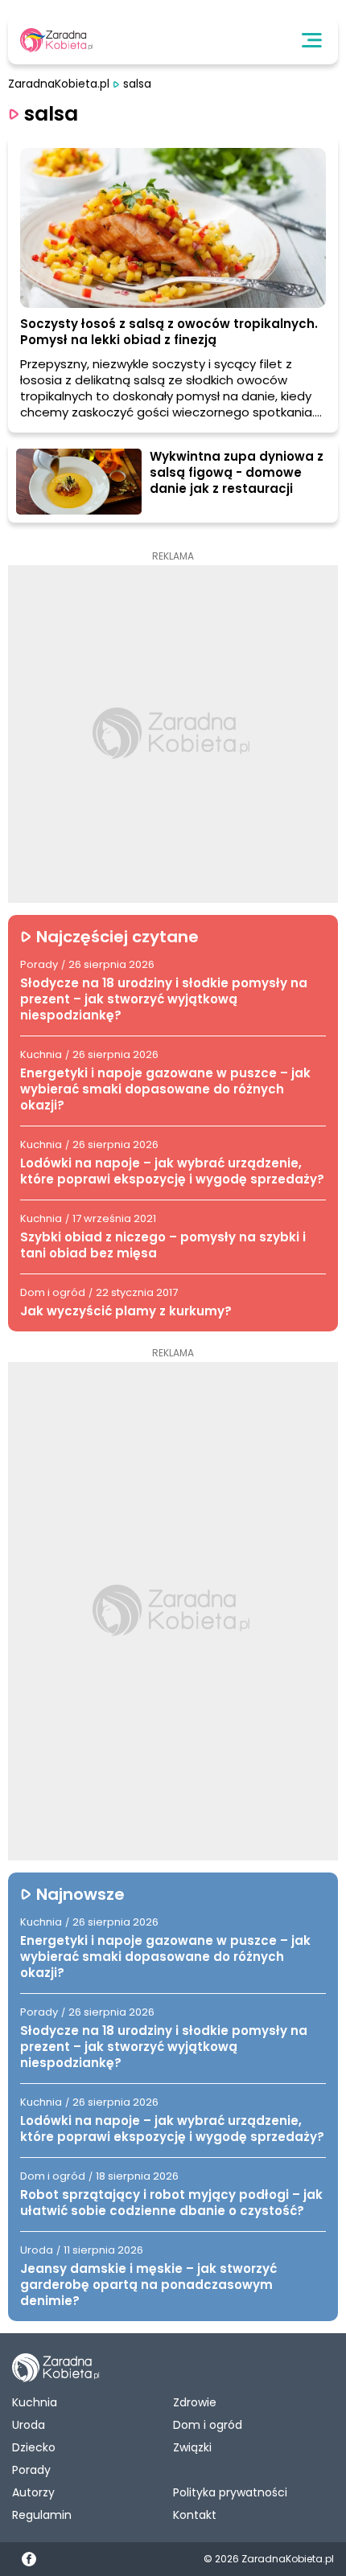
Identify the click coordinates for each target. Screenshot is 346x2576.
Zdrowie (195, 2402)
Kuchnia (35, 2402)
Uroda (29, 2425)
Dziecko (34, 2447)
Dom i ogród (208, 2425)
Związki (192, 2447)
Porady (31, 2470)
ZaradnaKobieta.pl (59, 84)
